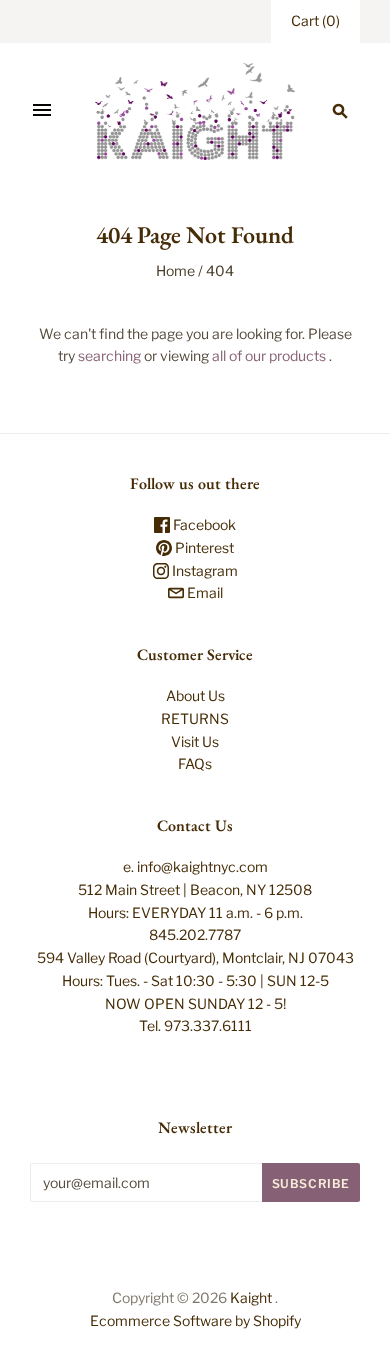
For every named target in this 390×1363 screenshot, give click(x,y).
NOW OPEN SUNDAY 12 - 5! (195, 1003)
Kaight (251, 1297)
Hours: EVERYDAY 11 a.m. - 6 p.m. (195, 912)
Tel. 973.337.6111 (195, 1025)
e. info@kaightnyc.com (195, 866)
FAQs (195, 763)
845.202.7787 (195, 934)
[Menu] (42, 111)
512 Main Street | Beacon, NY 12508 (195, 889)
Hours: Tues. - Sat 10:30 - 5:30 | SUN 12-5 (195, 980)
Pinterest (203, 547)
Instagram (203, 570)
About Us (195, 695)
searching (109, 355)
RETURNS (195, 718)
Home (175, 270)
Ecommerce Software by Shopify (195, 1320)
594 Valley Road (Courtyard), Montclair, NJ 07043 (195, 957)
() (315, 20)
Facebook (203, 524)
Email (203, 592)
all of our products (269, 355)
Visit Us (195, 741)
